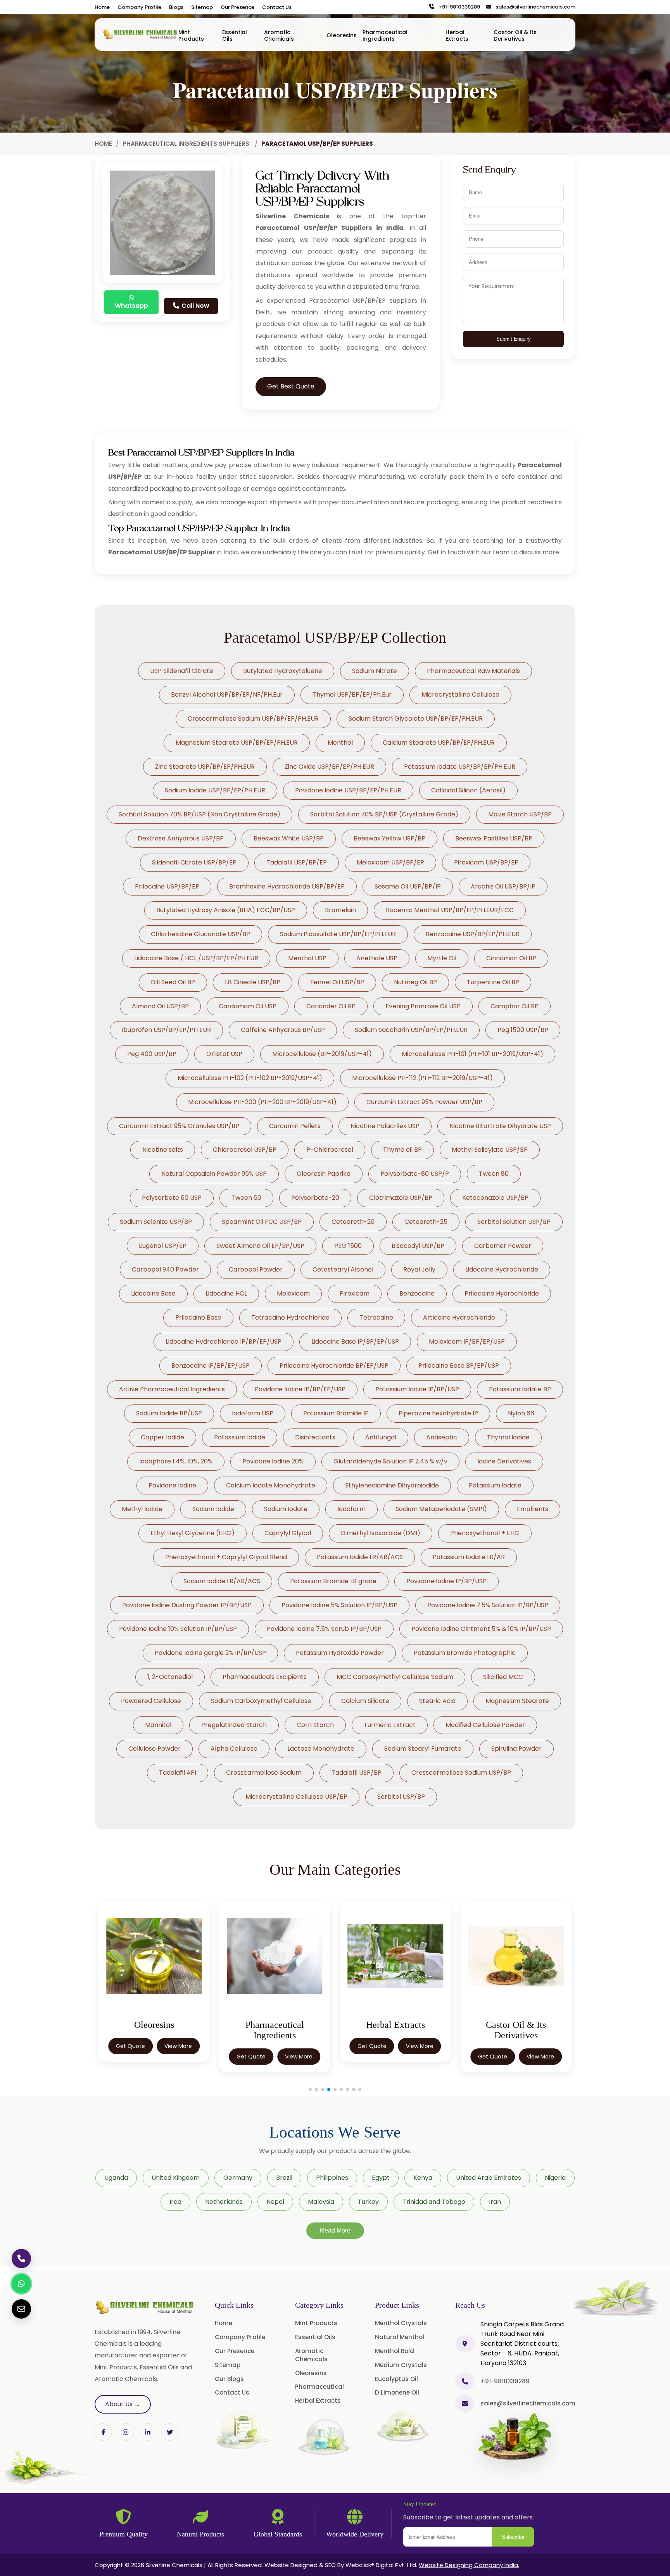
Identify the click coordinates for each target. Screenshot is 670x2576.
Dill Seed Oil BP (173, 982)
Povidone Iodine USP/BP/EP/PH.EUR (348, 790)
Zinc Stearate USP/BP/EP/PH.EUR (205, 767)
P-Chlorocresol (330, 1150)
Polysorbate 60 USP (172, 1198)
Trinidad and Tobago (434, 2202)
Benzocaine (417, 1293)
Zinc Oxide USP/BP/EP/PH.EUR (329, 767)
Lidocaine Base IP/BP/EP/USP (355, 1341)
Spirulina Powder (516, 1749)
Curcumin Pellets (295, 1126)
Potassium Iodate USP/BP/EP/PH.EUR (460, 767)
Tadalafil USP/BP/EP (297, 862)
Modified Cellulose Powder (485, 1725)
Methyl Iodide (142, 1509)
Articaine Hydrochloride (459, 1317)
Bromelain (340, 910)
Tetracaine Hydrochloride (290, 1317)
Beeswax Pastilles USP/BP (494, 838)
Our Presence (237, 7)
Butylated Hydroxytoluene (283, 671)
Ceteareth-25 (426, 1222)
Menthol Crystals (401, 2323)
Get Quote (130, 2057)
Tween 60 (246, 1198)
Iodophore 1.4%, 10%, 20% (176, 1461)
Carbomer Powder (503, 1246)
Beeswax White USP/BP (289, 838)
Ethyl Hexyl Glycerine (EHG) (193, 1533)
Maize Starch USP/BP (520, 814)
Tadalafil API (178, 1773)
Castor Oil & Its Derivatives (515, 35)
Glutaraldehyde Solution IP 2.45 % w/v (390, 1461)
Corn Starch (315, 1725)
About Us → (123, 2404)
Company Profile (139, 7)
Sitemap (202, 7)
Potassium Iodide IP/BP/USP (417, 1389)
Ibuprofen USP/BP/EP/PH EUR (166, 1030)
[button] (310, 2089)
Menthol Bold (395, 2351)
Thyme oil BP (402, 1150)
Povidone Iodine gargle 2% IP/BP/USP (210, 1653)
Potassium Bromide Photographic (465, 1653)
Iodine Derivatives (504, 1461)
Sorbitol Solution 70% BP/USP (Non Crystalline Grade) (199, 814)
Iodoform (351, 1509)
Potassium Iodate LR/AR (469, 1557)
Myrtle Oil (442, 958)
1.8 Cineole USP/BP (253, 982)
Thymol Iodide (508, 1437)
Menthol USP (307, 958)
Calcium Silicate (365, 1701)
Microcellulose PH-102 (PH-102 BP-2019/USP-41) (250, 1078)
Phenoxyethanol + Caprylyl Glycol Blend (226, 1557)
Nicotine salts (163, 1150)
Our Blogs (229, 2379)
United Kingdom (176, 2178)
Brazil (284, 2178)
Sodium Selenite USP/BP (156, 1222)
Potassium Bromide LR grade (333, 1581)
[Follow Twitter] (148, 2432)
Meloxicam (293, 1293)
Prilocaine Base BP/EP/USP (459, 1366)
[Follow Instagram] (125, 2432)
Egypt (381, 2178)
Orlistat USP (224, 1054)
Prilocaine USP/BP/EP (167, 886)
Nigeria (555, 2178)
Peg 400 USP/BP (152, 1054)
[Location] (465, 2344)
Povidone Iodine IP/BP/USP (446, 1581)
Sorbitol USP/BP (401, 1797)
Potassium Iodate (495, 1485)
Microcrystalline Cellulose (460, 694)
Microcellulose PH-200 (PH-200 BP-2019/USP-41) (262, 1102)
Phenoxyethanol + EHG (485, 1533)
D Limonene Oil (397, 2392)
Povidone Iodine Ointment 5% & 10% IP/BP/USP (481, 1629)
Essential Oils (235, 35)
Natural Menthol (400, 2337)
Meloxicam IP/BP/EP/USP (467, 1341)
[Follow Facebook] (103, 2432)
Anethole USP (377, 958)
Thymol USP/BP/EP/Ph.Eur (352, 694)
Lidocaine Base (153, 1293)
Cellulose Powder (155, 1749)
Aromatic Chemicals (279, 35)
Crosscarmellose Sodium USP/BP (461, 1773)
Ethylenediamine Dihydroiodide (392, 1485)
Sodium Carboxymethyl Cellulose (261, 1701)
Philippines (332, 2178)
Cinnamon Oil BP (511, 958)
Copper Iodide (162, 1437)
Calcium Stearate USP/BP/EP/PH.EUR (439, 743)
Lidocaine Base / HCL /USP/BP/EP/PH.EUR (196, 958)
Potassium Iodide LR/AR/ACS (360, 1557)
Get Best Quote (291, 386)
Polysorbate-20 (315, 1198)
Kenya (423, 2178)
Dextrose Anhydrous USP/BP (181, 838)
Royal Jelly (419, 1269)
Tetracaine (376, 1317)
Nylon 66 (521, 1413)
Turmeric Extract (390, 1725)
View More (178, 2057)
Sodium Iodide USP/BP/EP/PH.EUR (215, 790)
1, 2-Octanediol (170, 1677)
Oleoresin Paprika (324, 1174)
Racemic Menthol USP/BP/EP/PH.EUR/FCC (450, 910)
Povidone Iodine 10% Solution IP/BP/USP (178, 1629)
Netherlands (224, 2202)
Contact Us (277, 7)
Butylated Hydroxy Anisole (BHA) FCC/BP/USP (226, 910)
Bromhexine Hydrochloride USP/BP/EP (287, 886)
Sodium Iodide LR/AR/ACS (222, 1581)
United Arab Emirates (489, 2178)
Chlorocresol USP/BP (245, 1150)
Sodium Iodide (213, 1509)
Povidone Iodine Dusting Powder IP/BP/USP (187, 1605)
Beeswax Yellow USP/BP (389, 838)
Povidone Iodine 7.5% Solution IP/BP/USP (488, 1605)
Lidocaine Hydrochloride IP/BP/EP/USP (224, 1341)
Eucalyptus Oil (396, 2379)
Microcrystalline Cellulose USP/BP (296, 1797)
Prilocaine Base (198, 1317)
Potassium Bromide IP (336, 1413)
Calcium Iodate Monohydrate (271, 1485)
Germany (238, 2178)
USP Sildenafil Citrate (182, 671)
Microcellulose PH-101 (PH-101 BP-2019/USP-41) (472, 1054)
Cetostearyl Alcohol (343, 1269)
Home (102, 7)
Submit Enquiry (514, 339)
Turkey (368, 2202)
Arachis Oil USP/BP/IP (503, 886)
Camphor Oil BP (515, 1006)
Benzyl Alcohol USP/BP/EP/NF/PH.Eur (227, 694)
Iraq (175, 2202)
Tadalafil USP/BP (357, 1773)
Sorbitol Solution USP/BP (514, 1222)
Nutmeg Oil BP (415, 982)
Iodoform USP (253, 1413)
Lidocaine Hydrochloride (502, 1269)
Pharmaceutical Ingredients (385, 35)
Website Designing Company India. (469, 2565)
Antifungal (381, 1437)
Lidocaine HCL (226, 1293)
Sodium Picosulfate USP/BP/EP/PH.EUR (338, 934)
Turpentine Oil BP (493, 982)
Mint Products (191, 35)
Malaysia (321, 2202)
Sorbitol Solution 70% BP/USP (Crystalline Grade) (384, 814)
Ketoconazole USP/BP (495, 1198)
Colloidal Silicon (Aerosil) (468, 790)
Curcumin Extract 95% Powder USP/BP (424, 1102)
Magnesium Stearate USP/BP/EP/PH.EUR (237, 743)
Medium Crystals (401, 2365)
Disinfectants (315, 1437)
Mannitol (158, 1725)
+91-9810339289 (458, 7)
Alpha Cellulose (234, 1749)
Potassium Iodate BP (520, 1389)
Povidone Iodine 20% (273, 1461)
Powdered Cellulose (151, 1701)
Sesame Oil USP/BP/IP (408, 886)
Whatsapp (131, 306)
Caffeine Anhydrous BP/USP (283, 1030)
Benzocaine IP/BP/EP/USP (211, 1366)
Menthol (340, 743)
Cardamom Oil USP (248, 1006)
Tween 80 (494, 1174)
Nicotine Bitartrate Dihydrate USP (500, 1126)
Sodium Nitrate (375, 671)
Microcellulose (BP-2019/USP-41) (322, 1054)
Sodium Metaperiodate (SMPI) (441, 1509)
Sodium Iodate (286, 1509)
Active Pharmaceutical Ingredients (172, 1389)
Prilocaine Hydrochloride (502, 1293)
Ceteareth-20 (353, 1222)
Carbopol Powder (256, 1269)
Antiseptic (442, 1437)
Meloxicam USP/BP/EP (390, 862)
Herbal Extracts (457, 35)
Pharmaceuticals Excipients (265, 1677)
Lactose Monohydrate (321, 1749)
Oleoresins (342, 35)
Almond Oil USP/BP (160, 1006)
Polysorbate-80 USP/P (415, 1174)
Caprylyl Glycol (288, 1533)
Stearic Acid (437, 1701)
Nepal (275, 2202)
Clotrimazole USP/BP (401, 1198)
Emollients (533, 1509)
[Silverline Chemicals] (140, 35)
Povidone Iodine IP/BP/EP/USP (300, 1389)
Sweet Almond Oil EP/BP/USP (260, 1246)
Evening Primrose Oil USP (423, 1006)
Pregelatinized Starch (234, 1725)
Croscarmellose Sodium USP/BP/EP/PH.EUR (253, 719)
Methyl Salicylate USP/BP (490, 1150)
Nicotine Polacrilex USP (385, 1126)
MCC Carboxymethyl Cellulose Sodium (395, 1677)
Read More (335, 2230)
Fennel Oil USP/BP (337, 982)
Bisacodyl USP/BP (418, 1246)
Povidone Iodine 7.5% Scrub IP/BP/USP (324, 1629)
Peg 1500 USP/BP (523, 1030)
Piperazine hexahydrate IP (438, 1413)
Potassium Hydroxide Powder (340, 1653)
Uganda (116, 2178)
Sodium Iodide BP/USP (169, 1413)
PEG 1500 (348, 1246)
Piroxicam (355, 1293)
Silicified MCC (503, 1677)
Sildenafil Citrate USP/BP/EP (194, 862)
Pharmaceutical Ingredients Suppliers (187, 144)
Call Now (195, 306)
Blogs (176, 7)
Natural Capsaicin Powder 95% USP (214, 1174)
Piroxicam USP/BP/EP (486, 862)
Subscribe (513, 2537)
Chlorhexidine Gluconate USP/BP (200, 934)
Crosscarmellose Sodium (264, 1773)
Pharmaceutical (319, 2387)
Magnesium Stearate (517, 1701)
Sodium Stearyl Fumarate (423, 1749)
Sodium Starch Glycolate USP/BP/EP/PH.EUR (416, 719)
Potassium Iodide (240, 1437)
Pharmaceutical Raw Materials (473, 671)
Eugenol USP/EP (163, 1246)
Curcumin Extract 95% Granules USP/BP (179, 1126)
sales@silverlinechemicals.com (534, 7)
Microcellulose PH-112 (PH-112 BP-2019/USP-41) (422, 1078)
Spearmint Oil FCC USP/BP (262, 1222)
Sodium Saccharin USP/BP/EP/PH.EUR (411, 1030)
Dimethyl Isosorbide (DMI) (381, 1533)
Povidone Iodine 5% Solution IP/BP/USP (339, 1605)
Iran (495, 2202)
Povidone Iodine (172, 1485)
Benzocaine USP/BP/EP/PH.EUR (473, 934)
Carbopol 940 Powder (165, 1269)
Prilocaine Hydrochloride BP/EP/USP (334, 1366)
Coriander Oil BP (331, 1006)
